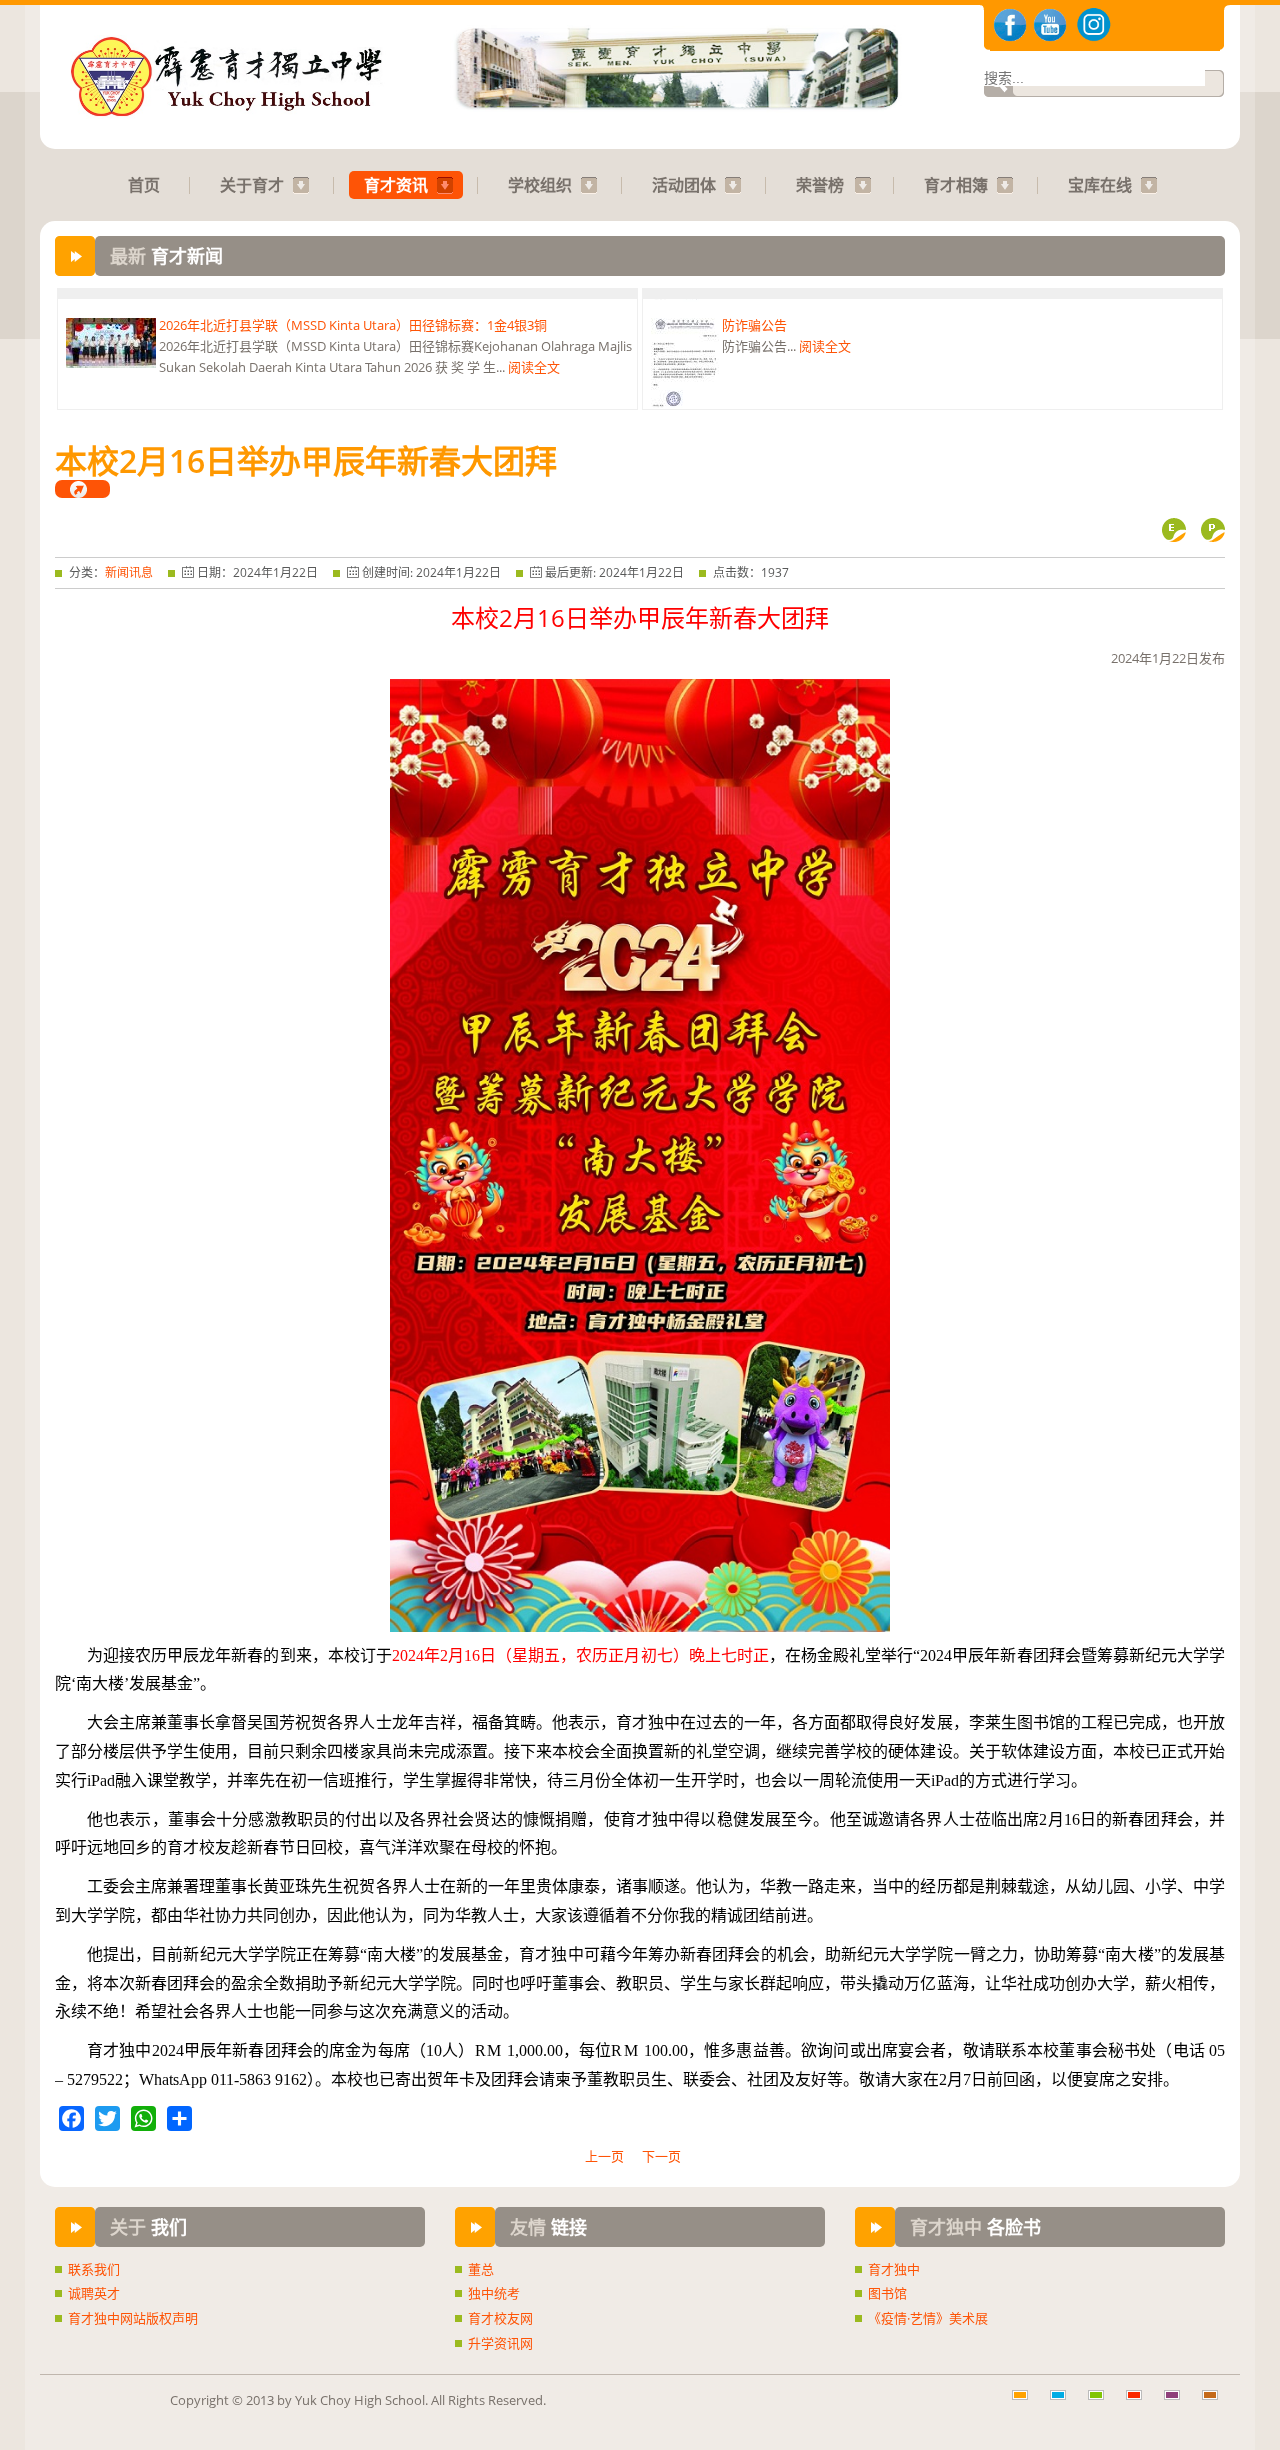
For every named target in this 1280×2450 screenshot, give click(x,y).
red (1141, 2405)
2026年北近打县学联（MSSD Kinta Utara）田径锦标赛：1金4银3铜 (353, 314)
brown (1217, 2405)
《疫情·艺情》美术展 (928, 2318)
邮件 (1174, 530)
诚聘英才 (94, 2293)
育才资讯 (396, 185)
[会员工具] (82, 489)
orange (1027, 2405)
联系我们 (94, 2269)
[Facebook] (71, 2118)
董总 (481, 2269)
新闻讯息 (129, 572)
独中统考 (494, 2293)
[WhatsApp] (143, 2118)
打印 (1213, 530)
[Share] (179, 2118)
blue (1065, 2405)
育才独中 (894, 2269)
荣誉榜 (820, 185)
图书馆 (887, 2293)
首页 (144, 185)
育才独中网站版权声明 (133, 2318)
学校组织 (540, 185)
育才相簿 (956, 185)
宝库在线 (1100, 185)
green (1103, 2405)
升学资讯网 (500, 2343)
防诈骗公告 (754, 314)
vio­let (1179, 2405)
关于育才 (252, 185)
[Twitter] (107, 2118)
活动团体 (684, 185)
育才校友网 (500, 2318)
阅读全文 (534, 356)
